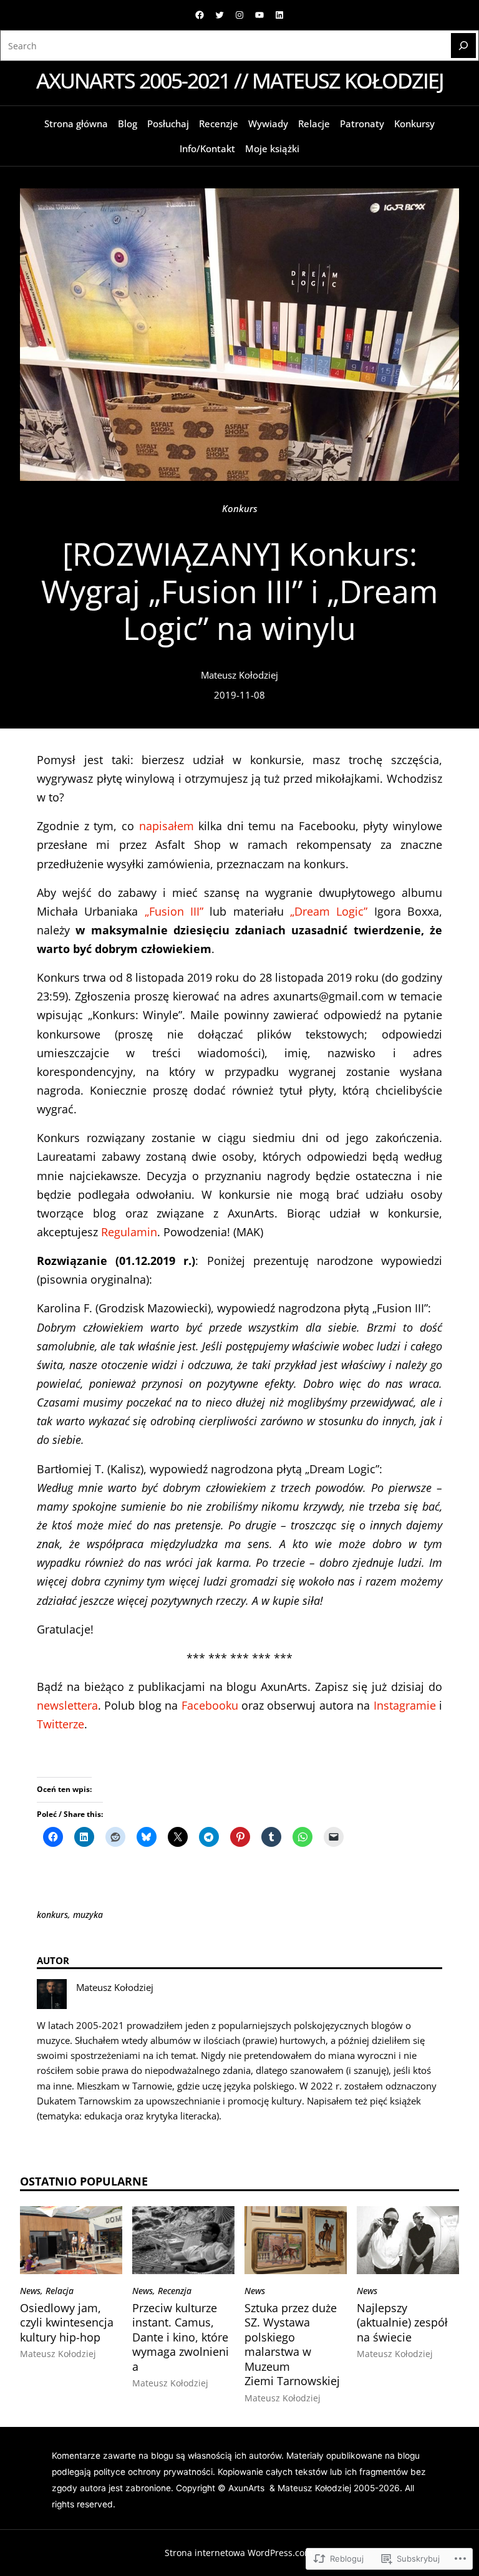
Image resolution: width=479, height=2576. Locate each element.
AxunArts (248, 2488)
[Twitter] (220, 15)
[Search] (463, 46)
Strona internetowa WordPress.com (239, 2553)
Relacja (60, 2291)
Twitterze (60, 1724)
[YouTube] (259, 15)
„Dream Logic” (329, 911)
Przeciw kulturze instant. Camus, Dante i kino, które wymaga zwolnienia (181, 2337)
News (30, 2291)
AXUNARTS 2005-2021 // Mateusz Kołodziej (240, 80)
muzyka (88, 1915)
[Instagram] (239, 15)
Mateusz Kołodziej (239, 675)
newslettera (67, 1705)
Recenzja (175, 2291)
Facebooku (210, 1705)
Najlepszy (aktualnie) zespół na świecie (402, 2323)
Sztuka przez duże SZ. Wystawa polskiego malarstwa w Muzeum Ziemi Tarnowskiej (292, 2345)
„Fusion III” (174, 911)
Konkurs (240, 508)
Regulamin (129, 1232)
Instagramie (405, 1705)
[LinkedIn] (279, 15)
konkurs (52, 1915)
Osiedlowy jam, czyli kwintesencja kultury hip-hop (67, 2323)
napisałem (167, 826)
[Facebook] (200, 15)
